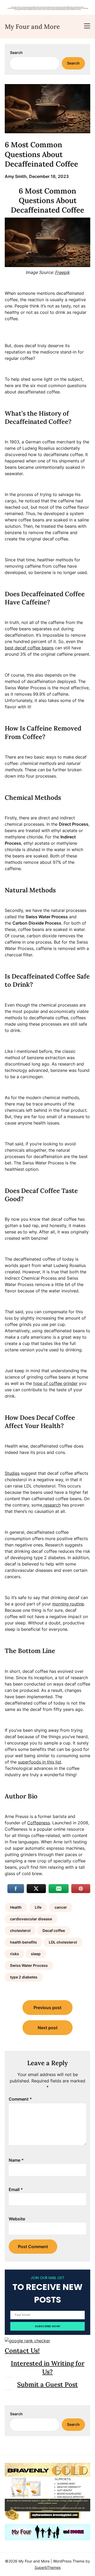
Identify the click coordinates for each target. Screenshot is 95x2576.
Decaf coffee (54, 1930)
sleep (36, 1954)
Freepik (62, 272)
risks (15, 1954)
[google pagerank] (27, 2341)
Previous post (47, 2008)
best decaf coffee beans (29, 648)
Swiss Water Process (29, 1965)
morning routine (68, 1604)
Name (16, 2160)
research (51, 1505)
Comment (20, 2099)
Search (16, 52)
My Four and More (32, 27)
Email (16, 2189)
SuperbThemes (48, 2567)
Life (38, 1907)
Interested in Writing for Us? (48, 2367)
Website (17, 2219)
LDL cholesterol (63, 1942)
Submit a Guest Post (47, 2384)
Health (16, 1907)
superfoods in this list (40, 1762)
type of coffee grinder (55, 1383)
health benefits (23, 1942)
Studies (12, 1473)
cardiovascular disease (31, 1919)
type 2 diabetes (24, 1977)
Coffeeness (39, 1823)
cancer (61, 1907)
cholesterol (20, 1930)
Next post (48, 2028)
